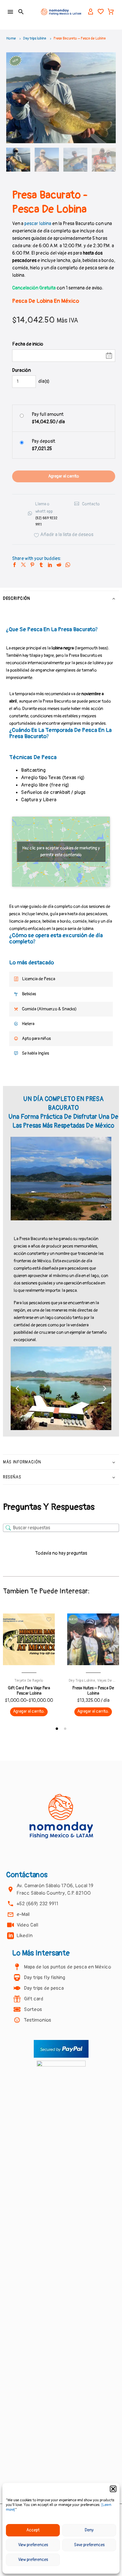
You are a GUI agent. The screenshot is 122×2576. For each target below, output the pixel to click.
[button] (113, 2489)
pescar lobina (37, 224)
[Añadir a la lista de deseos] (49, 1619)
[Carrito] (111, 12)
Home (11, 39)
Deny (89, 2530)
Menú (10, 12)
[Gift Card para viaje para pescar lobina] (29, 1639)
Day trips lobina (35, 39)
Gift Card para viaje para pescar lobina (29, 1691)
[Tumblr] (41, 565)
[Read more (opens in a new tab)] (43, 514)
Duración (21, 370)
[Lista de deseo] (101, 12)
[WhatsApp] (68, 565)
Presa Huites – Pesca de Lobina (93, 1691)
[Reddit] (59, 565)
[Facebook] (15, 565)
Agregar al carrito (64, 476)
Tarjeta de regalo (29, 1681)
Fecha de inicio (28, 344)
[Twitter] (23, 565)
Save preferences (89, 2545)
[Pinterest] (32, 565)
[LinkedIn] (50, 565)
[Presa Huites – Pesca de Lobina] (93, 1639)
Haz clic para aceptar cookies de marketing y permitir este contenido (61, 851)
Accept (33, 2530)
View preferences (33, 2545)
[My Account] (91, 12)
